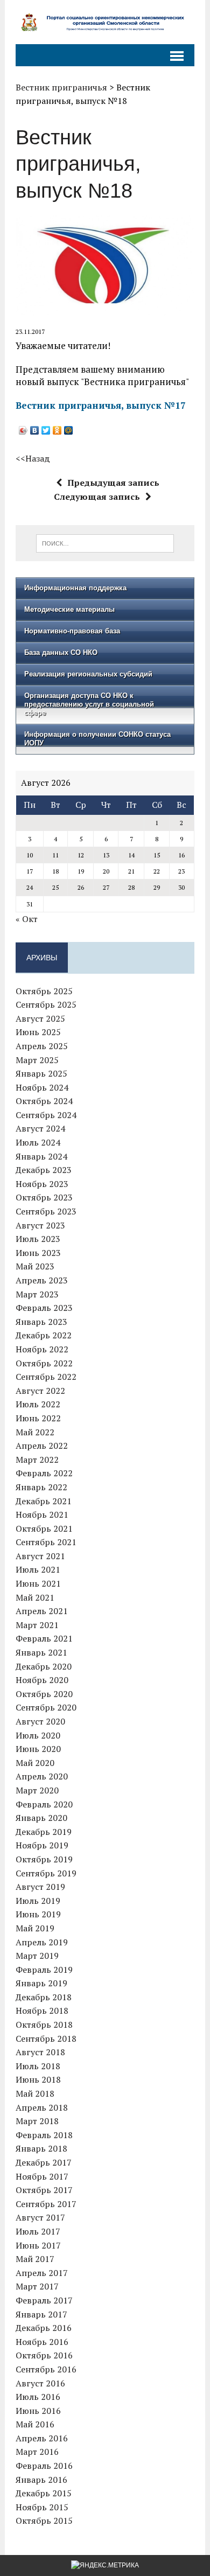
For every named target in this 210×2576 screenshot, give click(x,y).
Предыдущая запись (113, 483)
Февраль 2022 (44, 1473)
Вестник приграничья (61, 87)
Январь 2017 (41, 2314)
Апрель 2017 (42, 2273)
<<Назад (33, 458)
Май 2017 (35, 2259)
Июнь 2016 (38, 2411)
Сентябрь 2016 (46, 2369)
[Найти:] (105, 542)
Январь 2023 (41, 1322)
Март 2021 (37, 1625)
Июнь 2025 (38, 1032)
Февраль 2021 (44, 1638)
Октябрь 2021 (44, 1528)
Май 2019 (35, 1928)
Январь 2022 (41, 1487)
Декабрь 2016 (44, 2328)
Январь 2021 (41, 1652)
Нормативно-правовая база (72, 631)
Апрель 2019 (42, 1942)
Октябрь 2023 (44, 1197)
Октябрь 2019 (44, 1859)
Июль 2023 (38, 1239)
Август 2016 (40, 2383)
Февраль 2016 (44, 2466)
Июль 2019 (38, 1901)
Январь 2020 (41, 1818)
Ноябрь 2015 (42, 2507)
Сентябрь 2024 (46, 1115)
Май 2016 (35, 2424)
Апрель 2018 (42, 2107)
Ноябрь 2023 (42, 1184)
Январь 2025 (41, 1073)
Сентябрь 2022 (46, 1377)
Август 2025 (40, 1018)
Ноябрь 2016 (42, 2342)
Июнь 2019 (38, 1914)
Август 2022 (40, 1391)
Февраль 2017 (44, 2300)
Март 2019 (37, 1956)
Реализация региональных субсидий (88, 674)
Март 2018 (37, 2121)
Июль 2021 (38, 1569)
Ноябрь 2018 (42, 2010)
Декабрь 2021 (44, 1501)
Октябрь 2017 (44, 2190)
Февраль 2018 (44, 2135)
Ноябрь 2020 (42, 1680)
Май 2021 (35, 1597)
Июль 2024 (38, 1142)
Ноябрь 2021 (42, 1514)
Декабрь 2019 (44, 1832)
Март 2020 (37, 1790)
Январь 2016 (41, 2480)
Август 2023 (40, 1225)
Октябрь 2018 (44, 2025)
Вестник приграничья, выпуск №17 (101, 405)
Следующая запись (97, 497)
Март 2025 (37, 1060)
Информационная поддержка (75, 588)
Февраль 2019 (44, 1970)
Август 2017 (40, 2217)
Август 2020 (40, 1721)
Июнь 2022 (38, 1418)
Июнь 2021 (38, 1583)
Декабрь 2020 (44, 1666)
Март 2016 (37, 2452)
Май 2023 (35, 1266)
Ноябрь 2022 (42, 1349)
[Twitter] (46, 430)
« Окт (27, 919)
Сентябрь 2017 (46, 2204)
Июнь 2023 (38, 1253)
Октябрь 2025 (44, 991)
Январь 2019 (41, 1983)
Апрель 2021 (42, 1611)
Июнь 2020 (38, 1749)
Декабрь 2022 (44, 1335)
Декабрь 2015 (44, 2493)
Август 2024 (40, 1128)
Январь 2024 (41, 1156)
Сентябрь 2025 (46, 1004)
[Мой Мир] (69, 430)
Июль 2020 (38, 1735)
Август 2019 (40, 1887)
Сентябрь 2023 (46, 1211)
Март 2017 (37, 2286)
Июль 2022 (38, 1404)
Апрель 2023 (42, 1280)
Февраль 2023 (44, 1308)
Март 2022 (37, 1460)
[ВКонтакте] (35, 430)
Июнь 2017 (38, 2245)
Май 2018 (35, 2093)
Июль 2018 (38, 2066)
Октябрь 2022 (44, 1363)
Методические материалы (69, 609)
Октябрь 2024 (44, 1101)
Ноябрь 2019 (42, 1845)
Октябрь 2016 (44, 2355)
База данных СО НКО (61, 652)
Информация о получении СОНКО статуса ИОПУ (97, 739)
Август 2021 (40, 1556)
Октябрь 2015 (44, 2521)
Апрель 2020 (42, 1776)
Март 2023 (37, 1294)
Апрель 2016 (42, 2438)
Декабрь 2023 (44, 1170)
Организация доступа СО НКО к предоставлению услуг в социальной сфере (89, 704)
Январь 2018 (41, 2148)
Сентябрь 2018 (46, 2039)
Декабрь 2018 (44, 1997)
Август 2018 (40, 2052)
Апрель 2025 (42, 1046)
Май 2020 (35, 1763)
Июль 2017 (38, 2231)
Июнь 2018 (38, 2079)
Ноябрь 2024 (42, 1087)
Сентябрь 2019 (46, 1873)
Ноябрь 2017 (42, 2176)
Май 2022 (35, 1432)
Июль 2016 (38, 2397)
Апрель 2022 (42, 1446)
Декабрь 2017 (44, 2162)
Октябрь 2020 (44, 1694)
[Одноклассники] (57, 430)
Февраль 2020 (44, 1804)
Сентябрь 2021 (46, 1542)
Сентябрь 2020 (46, 1707)
